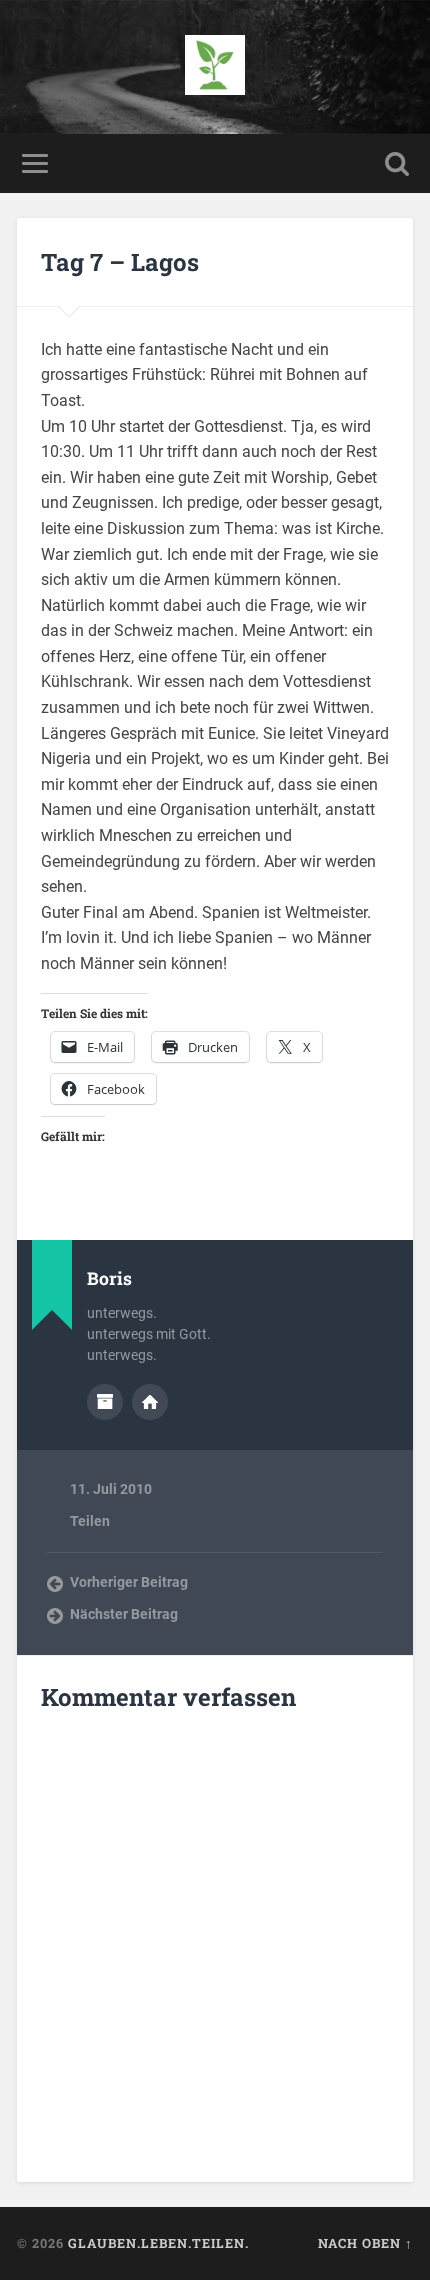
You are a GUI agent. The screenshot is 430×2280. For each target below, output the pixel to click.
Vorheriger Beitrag (129, 1582)
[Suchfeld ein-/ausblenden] (397, 163)
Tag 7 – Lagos (120, 262)
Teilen (90, 1521)
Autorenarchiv (105, 1402)
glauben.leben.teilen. (158, 2243)
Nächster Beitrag (124, 1614)
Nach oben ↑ (365, 2243)
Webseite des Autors (150, 1402)
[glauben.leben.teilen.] (215, 67)
